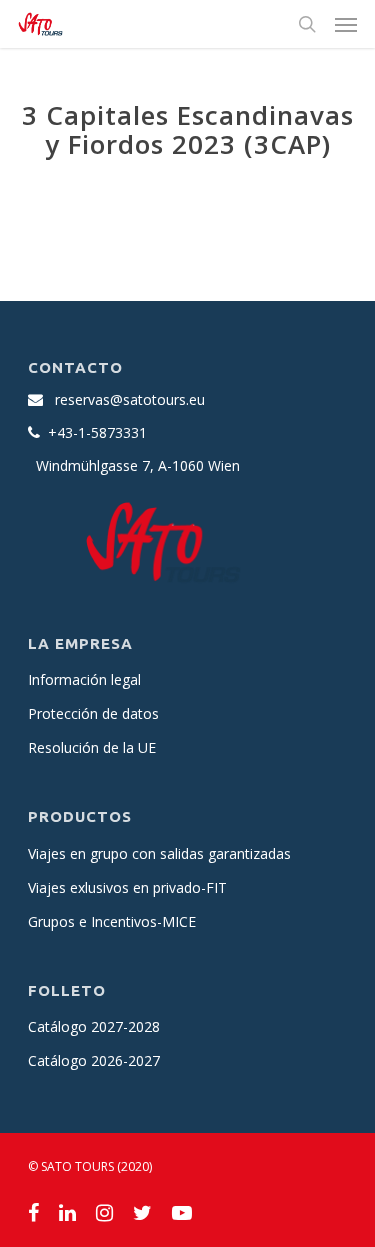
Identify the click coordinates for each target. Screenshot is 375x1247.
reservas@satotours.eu (130, 399)
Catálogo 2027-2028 (94, 1026)
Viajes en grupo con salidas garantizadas (159, 853)
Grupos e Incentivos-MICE (112, 921)
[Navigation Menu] (346, 24)
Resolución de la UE (92, 747)
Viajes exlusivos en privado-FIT (127, 887)
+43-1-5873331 (97, 432)
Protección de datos (93, 713)
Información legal (84, 679)
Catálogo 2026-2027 (94, 1060)
